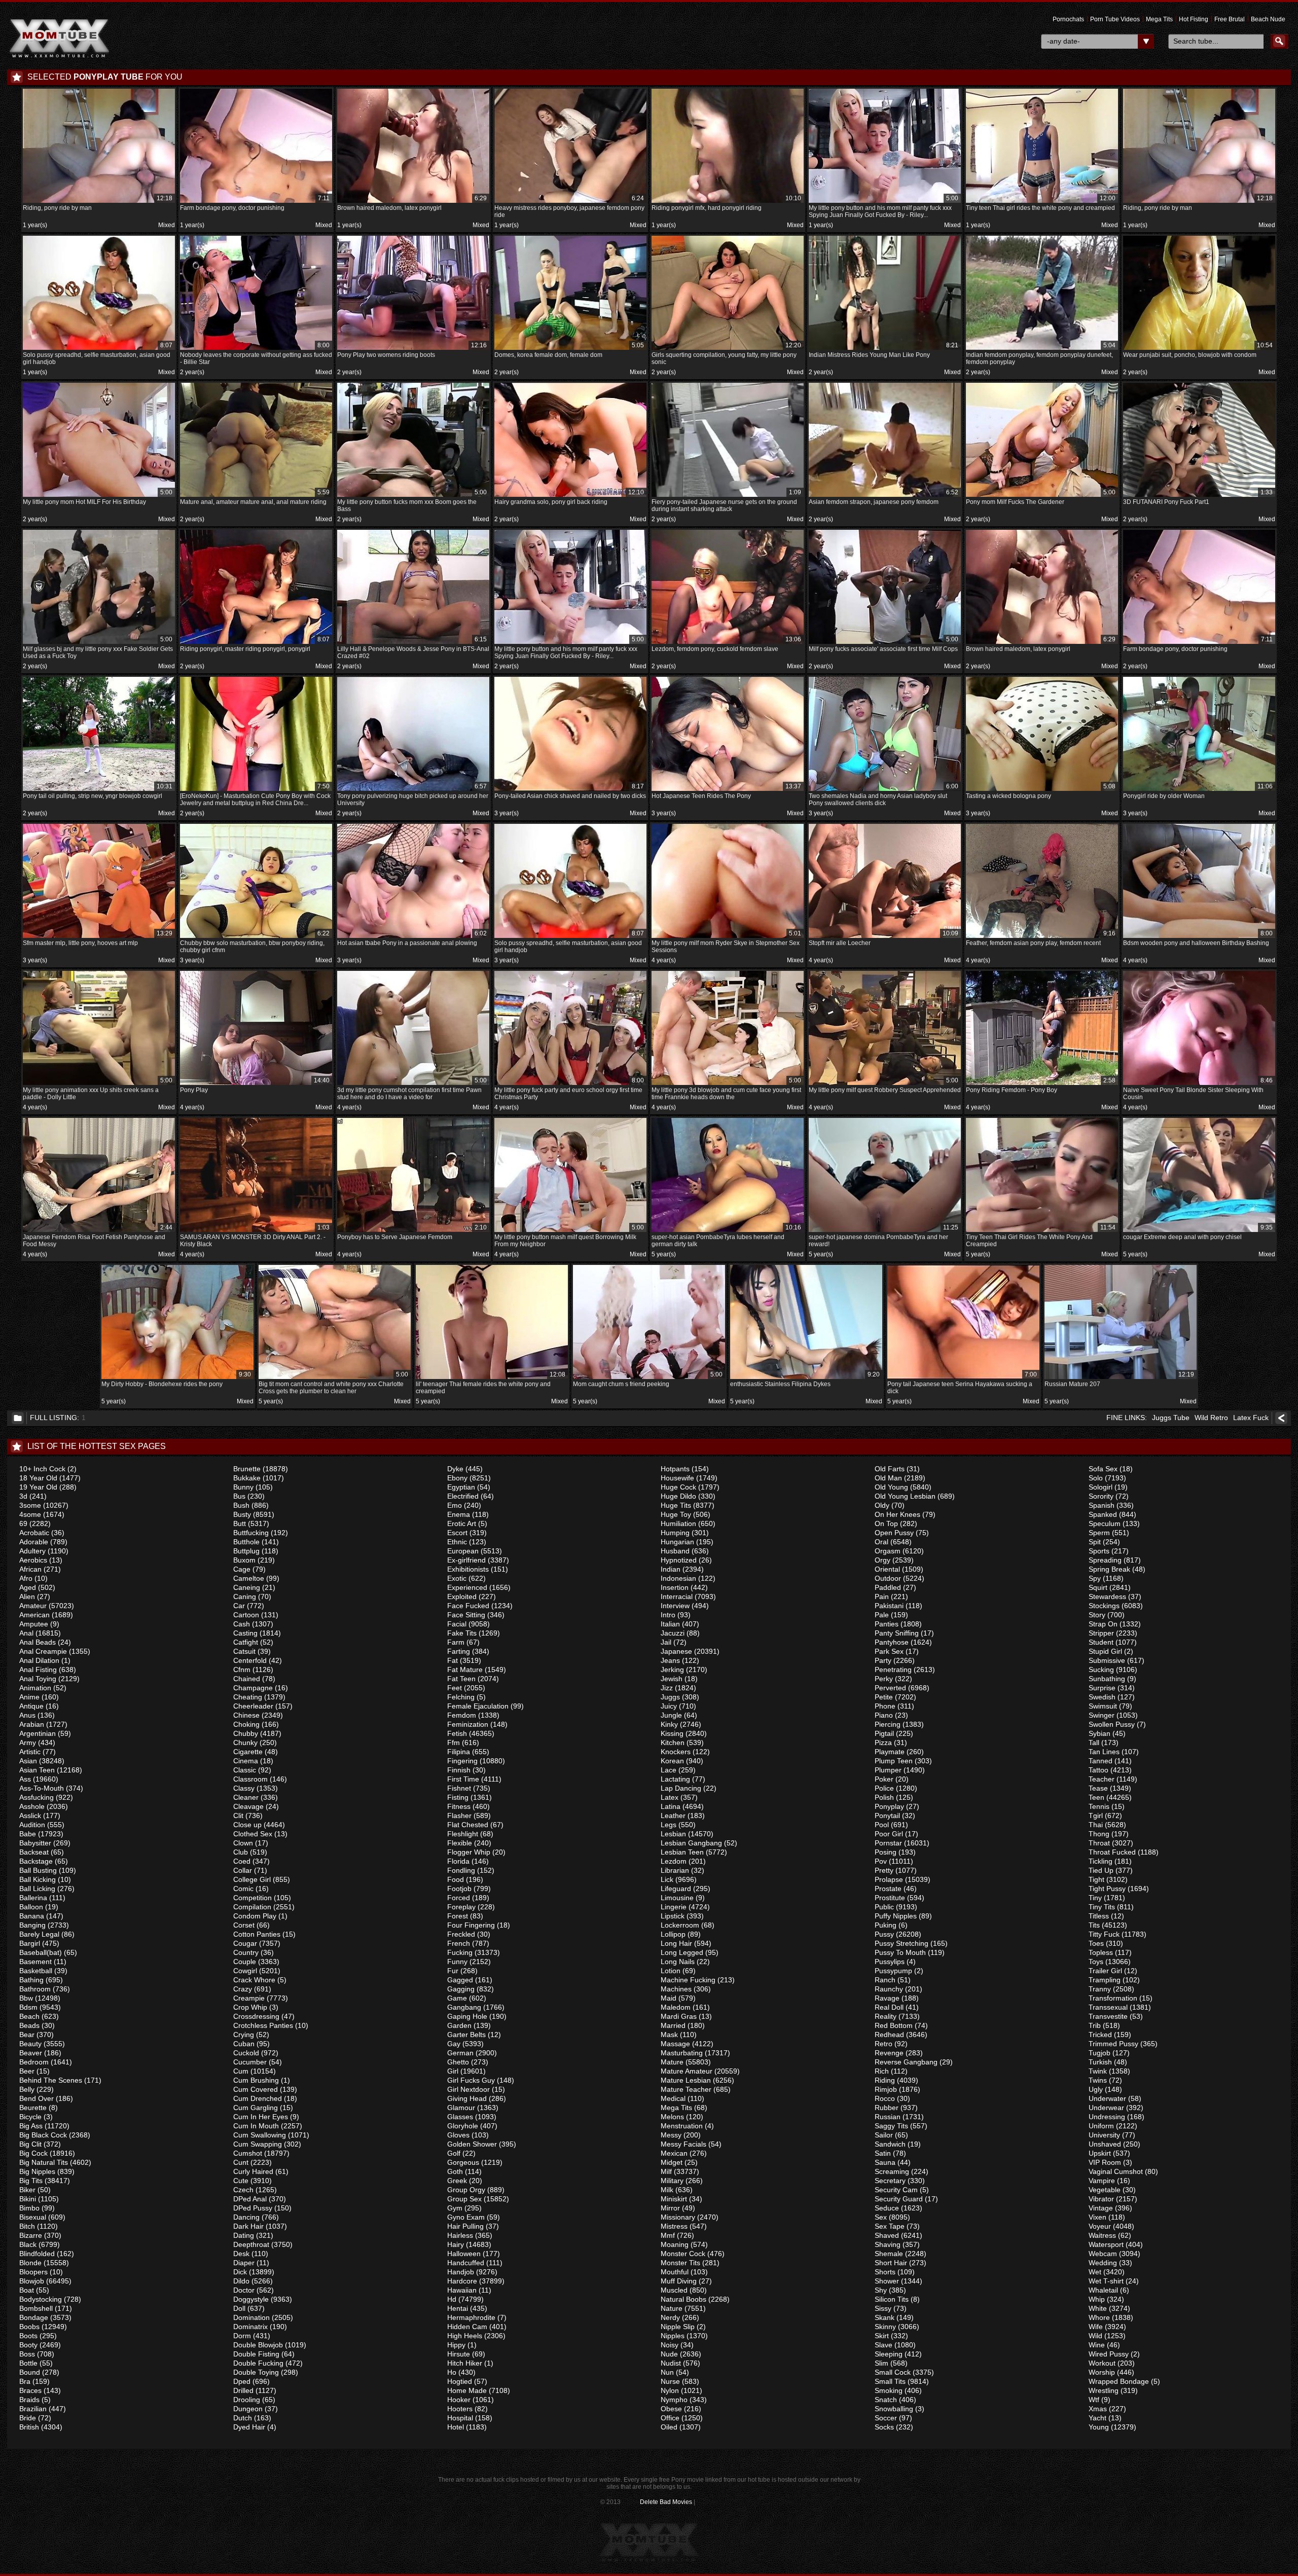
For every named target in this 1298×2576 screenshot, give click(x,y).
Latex (670, 1797)
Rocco (885, 2098)
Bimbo (29, 2208)
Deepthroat (251, 2244)
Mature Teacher (686, 2089)
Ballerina (33, 1898)
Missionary (678, 2217)
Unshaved (1105, 2144)
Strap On (1103, 1624)
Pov (881, 1861)
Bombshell (36, 2308)
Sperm (1099, 1533)
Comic (243, 1889)
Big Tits (31, 2181)
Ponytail (887, 1816)
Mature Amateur (687, 2071)
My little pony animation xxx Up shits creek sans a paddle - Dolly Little (98, 1089)
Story (1097, 1615)
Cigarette (248, 1752)
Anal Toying (38, 1679)
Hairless (460, 2235)
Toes (1096, 1943)
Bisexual (33, 2217)
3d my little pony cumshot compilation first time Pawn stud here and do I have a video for (412, 1089)
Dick (240, 2272)
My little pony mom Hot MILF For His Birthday (98, 497)
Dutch (243, 2418)
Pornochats (1068, 19)
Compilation (252, 1907)
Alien (27, 1597)
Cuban (244, 2044)
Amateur (33, 1606)
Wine (1097, 2345)
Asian (28, 1761)
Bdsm (28, 2007)
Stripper (1101, 1633)
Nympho (674, 2400)
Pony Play (255, 1085)
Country (246, 1952)
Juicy (669, 1706)
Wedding (1103, 2263)
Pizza (883, 1743)
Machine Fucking (688, 1980)
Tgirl (1096, 1816)
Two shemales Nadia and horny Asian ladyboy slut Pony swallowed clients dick (884, 795)
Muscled (674, 2290)
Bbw (26, 1998)
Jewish (672, 1679)
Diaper (244, 2263)
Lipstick (673, 1916)
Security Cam (896, 2190)
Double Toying (256, 2372)
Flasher (459, 1816)
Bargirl (30, 1943)
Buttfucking (251, 1533)
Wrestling (1104, 2390)
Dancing (246, 2217)
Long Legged (682, 1952)
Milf (666, 2171)
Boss (27, 2354)
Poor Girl (889, 1834)
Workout (1102, 2363)
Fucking (460, 1952)
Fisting (458, 1797)
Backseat (34, 1852)
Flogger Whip (469, 1852)
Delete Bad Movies (666, 2502)
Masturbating (682, 2053)
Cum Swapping (258, 2144)
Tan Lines (1104, 1752)
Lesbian (673, 1834)
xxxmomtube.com (59, 38)
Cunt (241, 2162)
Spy (1095, 1578)
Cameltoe (249, 1578)
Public (884, 1907)
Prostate (888, 1889)
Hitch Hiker (465, 2363)
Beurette (33, 2108)
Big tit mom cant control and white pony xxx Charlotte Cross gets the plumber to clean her (333, 1383)
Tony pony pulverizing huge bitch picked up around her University (413, 795)
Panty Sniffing (897, 1633)
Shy (881, 2290)
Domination (251, 2317)
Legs (669, 1825)
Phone (885, 1706)
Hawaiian (462, 2290)
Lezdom (674, 1861)
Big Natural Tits (44, 2162)
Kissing (672, 1733)
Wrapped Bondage (1119, 2381)
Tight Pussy (1107, 1889)
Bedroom (34, 2062)
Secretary (890, 2181)
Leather (673, 1816)
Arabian (32, 1724)
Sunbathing (1107, 1679)
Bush (241, 1505)
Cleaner (246, 1797)
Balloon (31, 1907)
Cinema (246, 1761)
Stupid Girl (1105, 1651)
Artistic (30, 1752)
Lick (667, 1879)
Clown (243, 1843)
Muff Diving (679, 2281)
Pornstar (888, 1843)
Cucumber (250, 2062)
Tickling (1101, 1861)
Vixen (1097, 2217)
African (30, 1569)
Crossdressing (256, 2016)
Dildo (241, 2281)
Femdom (462, 1715)
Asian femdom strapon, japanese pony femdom (884, 497)
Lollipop (673, 1934)
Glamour (461, 2108)
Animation (35, 1688)
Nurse (670, 2381)
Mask (669, 2035)
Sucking (1101, 1670)
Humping (675, 1533)
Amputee (34, 1624)
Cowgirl (245, 1971)
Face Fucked (468, 1606)
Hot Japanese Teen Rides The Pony (726, 791)
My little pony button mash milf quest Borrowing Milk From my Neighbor (569, 1236)
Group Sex (464, 2199)
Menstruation (682, 2126)
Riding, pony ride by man (98, 203)
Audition (32, 1825)
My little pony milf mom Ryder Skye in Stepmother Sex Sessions (726, 942)
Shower (887, 2281)
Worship (1102, 2372)
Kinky (669, 1724)
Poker (884, 1779)
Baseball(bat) (41, 1952)
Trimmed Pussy (1113, 2044)
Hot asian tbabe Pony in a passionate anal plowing (412, 938)
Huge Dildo (678, 1496)
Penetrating (893, 1670)
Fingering (462, 1761)
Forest (458, 1916)
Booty (28, 2345)
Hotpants (675, 1469)
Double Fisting (256, 2354)
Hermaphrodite (471, 2317)
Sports (1099, 1551)
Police (884, 1788)
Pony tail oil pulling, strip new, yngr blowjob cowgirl (98, 791)
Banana (32, 1916)
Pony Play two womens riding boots (412, 350)
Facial (457, 1624)
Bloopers (33, 2272)
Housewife (677, 1478)
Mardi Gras (679, 2016)
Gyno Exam (466, 2217)
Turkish (1100, 2062)
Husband (675, 1551)
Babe (28, 1834)
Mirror (670, 2208)
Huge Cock (678, 1487)
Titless (1099, 1916)
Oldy (882, 1505)
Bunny (243, 1487)
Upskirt (1100, 2153)
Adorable (34, 1542)
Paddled (888, 1587)
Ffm (454, 1743)
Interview (675, 1606)
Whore (1099, 2317)
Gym (455, 2208)
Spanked (1103, 1514)
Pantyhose (892, 1642)
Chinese (246, 1715)
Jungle (671, 1715)
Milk (667, 2190)
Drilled (243, 2390)
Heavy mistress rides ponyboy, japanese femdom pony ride (569, 207)
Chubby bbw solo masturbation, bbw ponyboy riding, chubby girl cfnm (255, 942)
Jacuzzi (673, 1633)
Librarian (675, 1870)
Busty (242, 1514)
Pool (882, 1825)
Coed (242, 1861)
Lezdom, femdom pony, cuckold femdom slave (726, 644)
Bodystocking (41, 2299)
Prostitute (890, 1898)
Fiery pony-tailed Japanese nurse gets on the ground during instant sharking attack (726, 501)
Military (672, 2181)
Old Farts (890, 1469)
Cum (241, 2071)
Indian (671, 1569)
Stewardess (1107, 1597)
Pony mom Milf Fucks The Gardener (1041, 497)
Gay (454, 2044)
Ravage (887, 1998)
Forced (459, 1898)
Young (1099, 2427)
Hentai (458, 2308)
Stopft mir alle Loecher (884, 938)
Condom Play (255, 1916)
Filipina (459, 1752)
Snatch (886, 2400)
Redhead (889, 2035)
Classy (244, 1788)
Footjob (459, 1889)
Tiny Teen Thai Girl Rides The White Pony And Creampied (1041, 1236)
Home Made (467, 2390)
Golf (454, 2153)
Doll (239, 2308)
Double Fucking (258, 2363)
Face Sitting (466, 1615)
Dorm (242, 2336)
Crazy (243, 1989)
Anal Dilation (39, 1660)
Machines (676, 1989)
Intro (668, 1615)
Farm (456, 1642)
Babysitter (35, 1843)
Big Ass (31, 2126)
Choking (246, 1724)
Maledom (676, 2007)
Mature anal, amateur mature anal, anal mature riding (255, 497)
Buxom (244, 1560)
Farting (459, 1651)
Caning (245, 1597)
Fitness (459, 1806)
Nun (667, 2372)
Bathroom (35, 1989)
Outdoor (888, 1578)
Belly (27, 2089)
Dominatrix (250, 2327)
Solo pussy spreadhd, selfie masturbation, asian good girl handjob (98, 354)
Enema (459, 1514)
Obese (671, 2409)
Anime (29, 1697)
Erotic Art (462, 1523)
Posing (886, 1852)
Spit (1095, 1542)
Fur (453, 1971)
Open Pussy (894, 1533)
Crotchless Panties (263, 2025)
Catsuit (244, 1651)
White (1098, 2308)
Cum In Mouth (256, 2126)
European (463, 1551)
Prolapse (889, 1879)
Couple (245, 1962)
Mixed (167, 225)
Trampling (1105, 1980)
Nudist (671, 2363)
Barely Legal (39, 1934)
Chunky (245, 1743)
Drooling (247, 2400)
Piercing (888, 1724)
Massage (675, 2044)
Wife (1096, 2327)
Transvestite (1108, 2016)
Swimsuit (1103, 1706)
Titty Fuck (1104, 1934)
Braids (29, 2400)
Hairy (456, 2244)
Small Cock (893, 2372)
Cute (241, 2181)
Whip (1097, 2299)
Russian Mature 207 (1119, 1379)
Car (239, 1606)
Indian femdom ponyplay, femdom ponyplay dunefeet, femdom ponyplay (1041, 354)
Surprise (1102, 1688)
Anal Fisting (38, 1670)
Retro (884, 2044)
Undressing (1107, 2117)
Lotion (671, 1971)
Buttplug (246, 1551)
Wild (1095, 2336)
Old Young (891, 1487)
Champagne (253, 1688)
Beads (29, 2025)
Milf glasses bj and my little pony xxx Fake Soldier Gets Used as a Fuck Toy (98, 648)
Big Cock (33, 2153)
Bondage (34, 2317)
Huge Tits (676, 1505)
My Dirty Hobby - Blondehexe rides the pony (176, 1379)
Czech (243, 2190)
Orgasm (888, 1551)
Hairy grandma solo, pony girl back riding (569, 497)
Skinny (885, 2327)
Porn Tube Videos (1115, 19)
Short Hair (891, 2263)
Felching (461, 1697)
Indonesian (678, 1578)
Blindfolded (37, 2254)
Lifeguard (676, 1889)
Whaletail (1103, 2290)
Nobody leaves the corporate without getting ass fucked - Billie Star (256, 354)
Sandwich (890, 2144)
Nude (669, 2354)
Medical (673, 2098)
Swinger (1102, 1715)
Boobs (29, 2327)
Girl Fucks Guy (471, 2080)
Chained (247, 1679)
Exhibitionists (468, 1569)
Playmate (890, 1752)
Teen (1096, 1797)
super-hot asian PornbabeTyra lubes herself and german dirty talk (726, 1236)
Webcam (1103, 2254)
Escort (457, 1533)
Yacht (1097, 2418)
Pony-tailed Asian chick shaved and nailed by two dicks (570, 791)
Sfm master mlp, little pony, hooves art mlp (98, 938)
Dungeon (248, 2409)
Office (670, 2418)
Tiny (1095, 1898)
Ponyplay (889, 1806)
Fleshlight (463, 1834)
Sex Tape (890, 2226)
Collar (243, 1870)
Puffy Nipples (896, 1916)
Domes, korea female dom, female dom (569, 350)
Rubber (887, 2108)
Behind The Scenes (51, 2080)
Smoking (889, 2390)
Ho (452, 2372)
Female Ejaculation (478, 1706)
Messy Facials (683, 2144)
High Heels (465, 2336)
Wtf (1094, 2400)
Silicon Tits (892, 2299)
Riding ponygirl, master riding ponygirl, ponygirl (255, 644)
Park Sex (889, 1651)
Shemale (889, 2254)
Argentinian (38, 1733)
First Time (463, 1779)
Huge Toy (676, 1514)
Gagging (461, 1989)
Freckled (461, 1934)
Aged (28, 1587)
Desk (241, 2254)
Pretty (884, 1870)
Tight (1096, 1879)
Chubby (246, 1733)
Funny (457, 1962)
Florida (458, 1861)
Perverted (890, 1688)
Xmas (1098, 2409)
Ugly (1096, 2089)
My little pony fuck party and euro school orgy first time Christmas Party (569, 1089)
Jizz (667, 1688)
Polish (884, 1797)
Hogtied (460, 2381)
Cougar (245, 1943)
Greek (457, 2181)
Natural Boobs (683, 2299)
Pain (882, 1597)
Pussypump (893, 1971)
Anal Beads (38, 1642)
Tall (1094, 1743)
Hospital (460, 2418)
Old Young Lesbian (905, 1496)
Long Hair (676, 1943)
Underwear (1106, 2108)
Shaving (888, 2244)
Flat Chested (468, 1825)
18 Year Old (38, 1478)
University (1104, 2135)
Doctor (244, 2290)
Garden (459, 2025)
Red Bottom (894, 2025)
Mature (672, 2062)
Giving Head (467, 2098)
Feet (455, 1688)
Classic (245, 1770)
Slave (884, 2345)
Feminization (468, 1724)
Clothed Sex (253, 1834)
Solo (1096, 1478)
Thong (1099, 1834)
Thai (1096, 1825)
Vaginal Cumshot (1116, 2171)
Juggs (670, 1697)
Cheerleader (253, 1706)
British (29, 2427)
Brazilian (33, 2409)
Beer (27, 2071)
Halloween (464, 2254)
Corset (244, 1925)
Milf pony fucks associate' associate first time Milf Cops (884, 644)
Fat (453, 1660)
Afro (26, 1578)
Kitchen (673, 1743)
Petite (884, 1697)
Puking (886, 1925)
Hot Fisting (1194, 19)
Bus (239, 1496)
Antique (31, 1706)
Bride (28, 2418)
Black (28, 2244)
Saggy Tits (891, 2126)
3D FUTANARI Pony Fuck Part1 (1198, 497)
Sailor (884, 2135)
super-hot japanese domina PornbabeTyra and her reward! (884, 1236)
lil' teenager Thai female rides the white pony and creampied (491, 1383)
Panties (887, 1624)
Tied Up (1101, 1870)
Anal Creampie (43, 1651)
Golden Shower (472, 2144)
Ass (25, 1779)
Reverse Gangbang (906, 2062)
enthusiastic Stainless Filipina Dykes (805, 1379)
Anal (26, 1633)
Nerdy (670, 2317)
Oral (881, 1542)
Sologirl (1101, 1487)
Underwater (1107, 2098)
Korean (672, 1761)
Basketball (36, 1971)
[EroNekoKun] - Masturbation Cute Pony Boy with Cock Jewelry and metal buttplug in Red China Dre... (255, 795)
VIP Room (1105, 2162)
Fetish (457, 1733)
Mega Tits (1159, 19)
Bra (25, 2381)
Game (457, 1998)
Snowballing (894, 2409)
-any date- (1063, 41)
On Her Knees (897, 1514)
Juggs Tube (1171, 1418)
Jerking (672, 1670)
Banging (32, 1925)
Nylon (670, 2390)
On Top (886, 1523)
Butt (240, 1523)
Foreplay (461, 1907)
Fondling (461, 1870)
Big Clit (30, 2144)
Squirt (1098, 1587)
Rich (882, 2071)
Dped (242, 2381)
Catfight (246, 1642)
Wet (1095, 2272)
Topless (1101, 1952)
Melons (672, 2117)
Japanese (676, 1651)
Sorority (1101, 1496)
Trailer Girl (1105, 1971)
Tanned (1101, 1761)
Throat (1099, 1843)
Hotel (456, 2427)
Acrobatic (34, 1533)
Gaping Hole (467, 2016)
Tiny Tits (1102, 1907)
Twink (1098, 2071)
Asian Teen (37, 1770)
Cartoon (246, 1615)
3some (30, 1505)
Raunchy (889, 1989)
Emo (455, 1505)
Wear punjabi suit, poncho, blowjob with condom (1198, 350)
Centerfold (250, 1660)
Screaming (892, 2171)
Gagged (460, 1980)
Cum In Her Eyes (261, 2117)
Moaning (675, 2244)
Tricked (1100, 2035)
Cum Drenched (258, 2098)
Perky (884, 1679)
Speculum (1105, 1523)
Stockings (1104, 1606)
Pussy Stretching (902, 1943)
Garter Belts (466, 2035)
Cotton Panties (257, 1934)
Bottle (28, 2363)
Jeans (670, 1660)
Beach (29, 2016)
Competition (253, 1898)
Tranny (1100, 1989)
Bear (27, 2035)
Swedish (1102, 1697)
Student (1101, 1642)
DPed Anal (250, 2199)
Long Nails (678, 1962)
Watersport (1106, 2244)
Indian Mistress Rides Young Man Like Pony (884, 350)
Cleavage (248, 1806)
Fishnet (459, 1788)
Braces (30, 2390)
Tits (1094, 1925)
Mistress (674, 2226)
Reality (886, 2016)
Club (241, 1852)
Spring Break (1109, 1569)
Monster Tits (680, 2263)
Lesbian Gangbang (691, 1843)
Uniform (1101, 2126)
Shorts (885, 2272)
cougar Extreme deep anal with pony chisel (1198, 1232)
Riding (885, 2080)
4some (30, 1514)
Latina (671, 1806)
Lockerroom (680, 1925)
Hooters (460, 2409)
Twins (1098, 2080)
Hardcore (462, 2281)
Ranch (885, 1980)
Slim (881, 2363)
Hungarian (677, 1542)
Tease (1098, 1788)
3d (23, 1496)
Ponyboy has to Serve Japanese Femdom (412, 1232)
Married (673, 2025)
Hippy (456, 2345)
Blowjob (32, 2281)
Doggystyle (251, 2299)
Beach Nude (1268, 19)
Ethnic (457, 1542)
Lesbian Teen (682, 1852)
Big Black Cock (43, 2135)
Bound (30, 2372)
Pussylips (890, 1962)
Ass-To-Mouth (42, 1788)
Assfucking (37, 1797)
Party (883, 1660)
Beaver (31, 2053)
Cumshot (248, 2153)
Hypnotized (679, 1560)
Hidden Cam (467, 2327)
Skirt (882, 2336)
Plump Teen (894, 1761)
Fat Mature (465, 1670)
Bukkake (247, 1478)
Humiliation (678, 1523)
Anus (27, 1715)
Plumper (888, 1770)
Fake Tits (462, 1633)
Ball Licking (37, 1889)
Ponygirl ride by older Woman (1198, 791)
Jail (666, 1642)
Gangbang (464, 2007)
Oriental (887, 1569)
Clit (238, 1816)
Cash (242, 1624)
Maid (669, 1998)
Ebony (457, 1478)
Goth (455, 2171)
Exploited (462, 1597)
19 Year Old (38, 1487)
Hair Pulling (465, 2226)
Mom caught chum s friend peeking (648, 1379)
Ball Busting (38, 1870)
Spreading (1105, 1560)
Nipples (673, 2336)
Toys (1096, 1962)
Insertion (675, 1587)
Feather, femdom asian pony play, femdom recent (1041, 938)
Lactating (675, 1779)
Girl (453, 2071)
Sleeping (889, 2354)
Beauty (30, 2044)
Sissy (883, 2308)
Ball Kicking (38, 1879)
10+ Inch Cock (42, 1469)
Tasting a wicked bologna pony (1041, 791)
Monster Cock (683, 2254)
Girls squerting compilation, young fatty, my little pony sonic (726, 354)
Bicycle (30, 2117)
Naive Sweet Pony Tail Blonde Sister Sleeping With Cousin (1198, 1089)
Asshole (32, 1806)
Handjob (461, 2272)
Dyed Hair (249, 2427)
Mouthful (675, 2272)
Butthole (246, 1542)
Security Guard (899, 2199)
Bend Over (37, 2098)
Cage (242, 1569)
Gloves (458, 2135)
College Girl (252, 1879)
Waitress (1102, 2235)
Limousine (677, 1898)
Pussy (884, 1934)
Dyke (455, 1469)
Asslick (30, 1816)
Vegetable (1105, 2190)
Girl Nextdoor (468, 2089)
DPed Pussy (253, 2208)
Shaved (887, 2235)
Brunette (247, 1469)
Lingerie (674, 1907)
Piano (884, 1715)
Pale (882, 1615)
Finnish (459, 1770)
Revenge (889, 2053)
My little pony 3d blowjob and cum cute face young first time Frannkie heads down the (726, 1089)
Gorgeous (463, 2162)
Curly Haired (253, 2171)
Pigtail (884, 1733)
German (460, 2053)
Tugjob (1099, 2053)
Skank (885, 2317)
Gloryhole (463, 2126)
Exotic (457, 1578)
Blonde (30, 2263)
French (459, 1943)
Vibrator (1101, 2199)
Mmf (668, 2235)
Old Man (888, 1478)
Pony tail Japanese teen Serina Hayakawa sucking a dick (962, 1383)
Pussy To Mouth (900, 1952)
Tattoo (1098, 1770)
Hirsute (459, 2354)
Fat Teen (461, 1679)
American (34, 1615)
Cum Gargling (256, 2108)
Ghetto (458, 2062)
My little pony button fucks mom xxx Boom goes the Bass (412, 501)
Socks (884, 2427)
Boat (27, 2290)
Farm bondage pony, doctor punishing (255, 203)
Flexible (460, 1843)
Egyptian (461, 1487)
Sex (881, 2217)
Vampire (1102, 2181)
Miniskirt (674, 2199)
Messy (671, 2135)
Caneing (247, 1587)
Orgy (882, 1560)
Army (28, 1743)
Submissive (1107, 1660)
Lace (669, 1770)
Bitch (27, 2226)
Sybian (1099, 1733)
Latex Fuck (1251, 1418)
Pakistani (889, 1606)
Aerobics (33, 1560)
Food (456, 1879)
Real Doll (889, 2007)
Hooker (459, 2400)
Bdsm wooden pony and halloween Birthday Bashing (1198, 938)
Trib (1095, 2025)
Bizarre (31, 2235)
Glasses (460, 2117)
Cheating (248, 1697)
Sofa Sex (1103, 1469)
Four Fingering (471, 1925)
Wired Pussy (1109, 2354)
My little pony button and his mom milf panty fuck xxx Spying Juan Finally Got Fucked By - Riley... (884, 207)
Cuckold (246, 2053)
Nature (672, 2308)
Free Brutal (1230, 19)
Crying (244, 2035)
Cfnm (242, 1670)
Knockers (676, 1752)
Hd (452, 2299)
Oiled (669, 2427)
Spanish (1102, 1505)
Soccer (886, 2418)
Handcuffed (466, 2263)
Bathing (31, 1980)
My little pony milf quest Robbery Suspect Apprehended (885, 1085)
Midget (672, 2162)
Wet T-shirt (1106, 2281)
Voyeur (1100, 2226)
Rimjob (886, 2089)
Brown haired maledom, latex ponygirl (412, 203)
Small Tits (890, 2381)
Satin (883, 2153)
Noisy (670, 2345)
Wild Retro (1211, 1418)
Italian (670, 1624)
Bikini (28, 2199)
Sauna (885, 2162)
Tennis (1099, 1806)
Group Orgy (466, 2190)
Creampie (249, 1998)
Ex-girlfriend (466, 1560)
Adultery (32, 1551)
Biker (27, 2190)
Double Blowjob (258, 2345)
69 (23, 1523)
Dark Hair (248, 2226)
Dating (244, 2235)
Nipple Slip (678, 2327)
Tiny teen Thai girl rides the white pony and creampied (1041, 203)
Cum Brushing (256, 2080)
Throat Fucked (1112, 1852)
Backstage (36, 1861)
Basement (35, 1962)
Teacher (1102, 1779)
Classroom (250, 1779)
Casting (245, 1633)
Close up (247, 1825)
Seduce (887, 2208)
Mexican (674, 2153)
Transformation (1113, 1998)
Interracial (677, 1597)
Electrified (463, 1496)
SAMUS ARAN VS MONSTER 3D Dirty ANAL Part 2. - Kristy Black (255, 1236)
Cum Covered (256, 2089)
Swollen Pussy (1112, 1724)
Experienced (467, 1587)
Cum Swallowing (260, 2135)
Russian (888, 2117)
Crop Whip (250, 2007)
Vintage (1101, 2208)
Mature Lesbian (686, 2080)
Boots (28, 2336)
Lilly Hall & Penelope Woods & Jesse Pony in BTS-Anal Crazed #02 (413, 648)
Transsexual (1108, 2007)
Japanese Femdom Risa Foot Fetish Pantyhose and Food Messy (98, 1236)
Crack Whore (254, 1980)
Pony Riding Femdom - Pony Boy (1041, 1085)
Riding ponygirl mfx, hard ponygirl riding (726, 203)
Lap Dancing (681, 1788)
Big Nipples (37, 2171)
